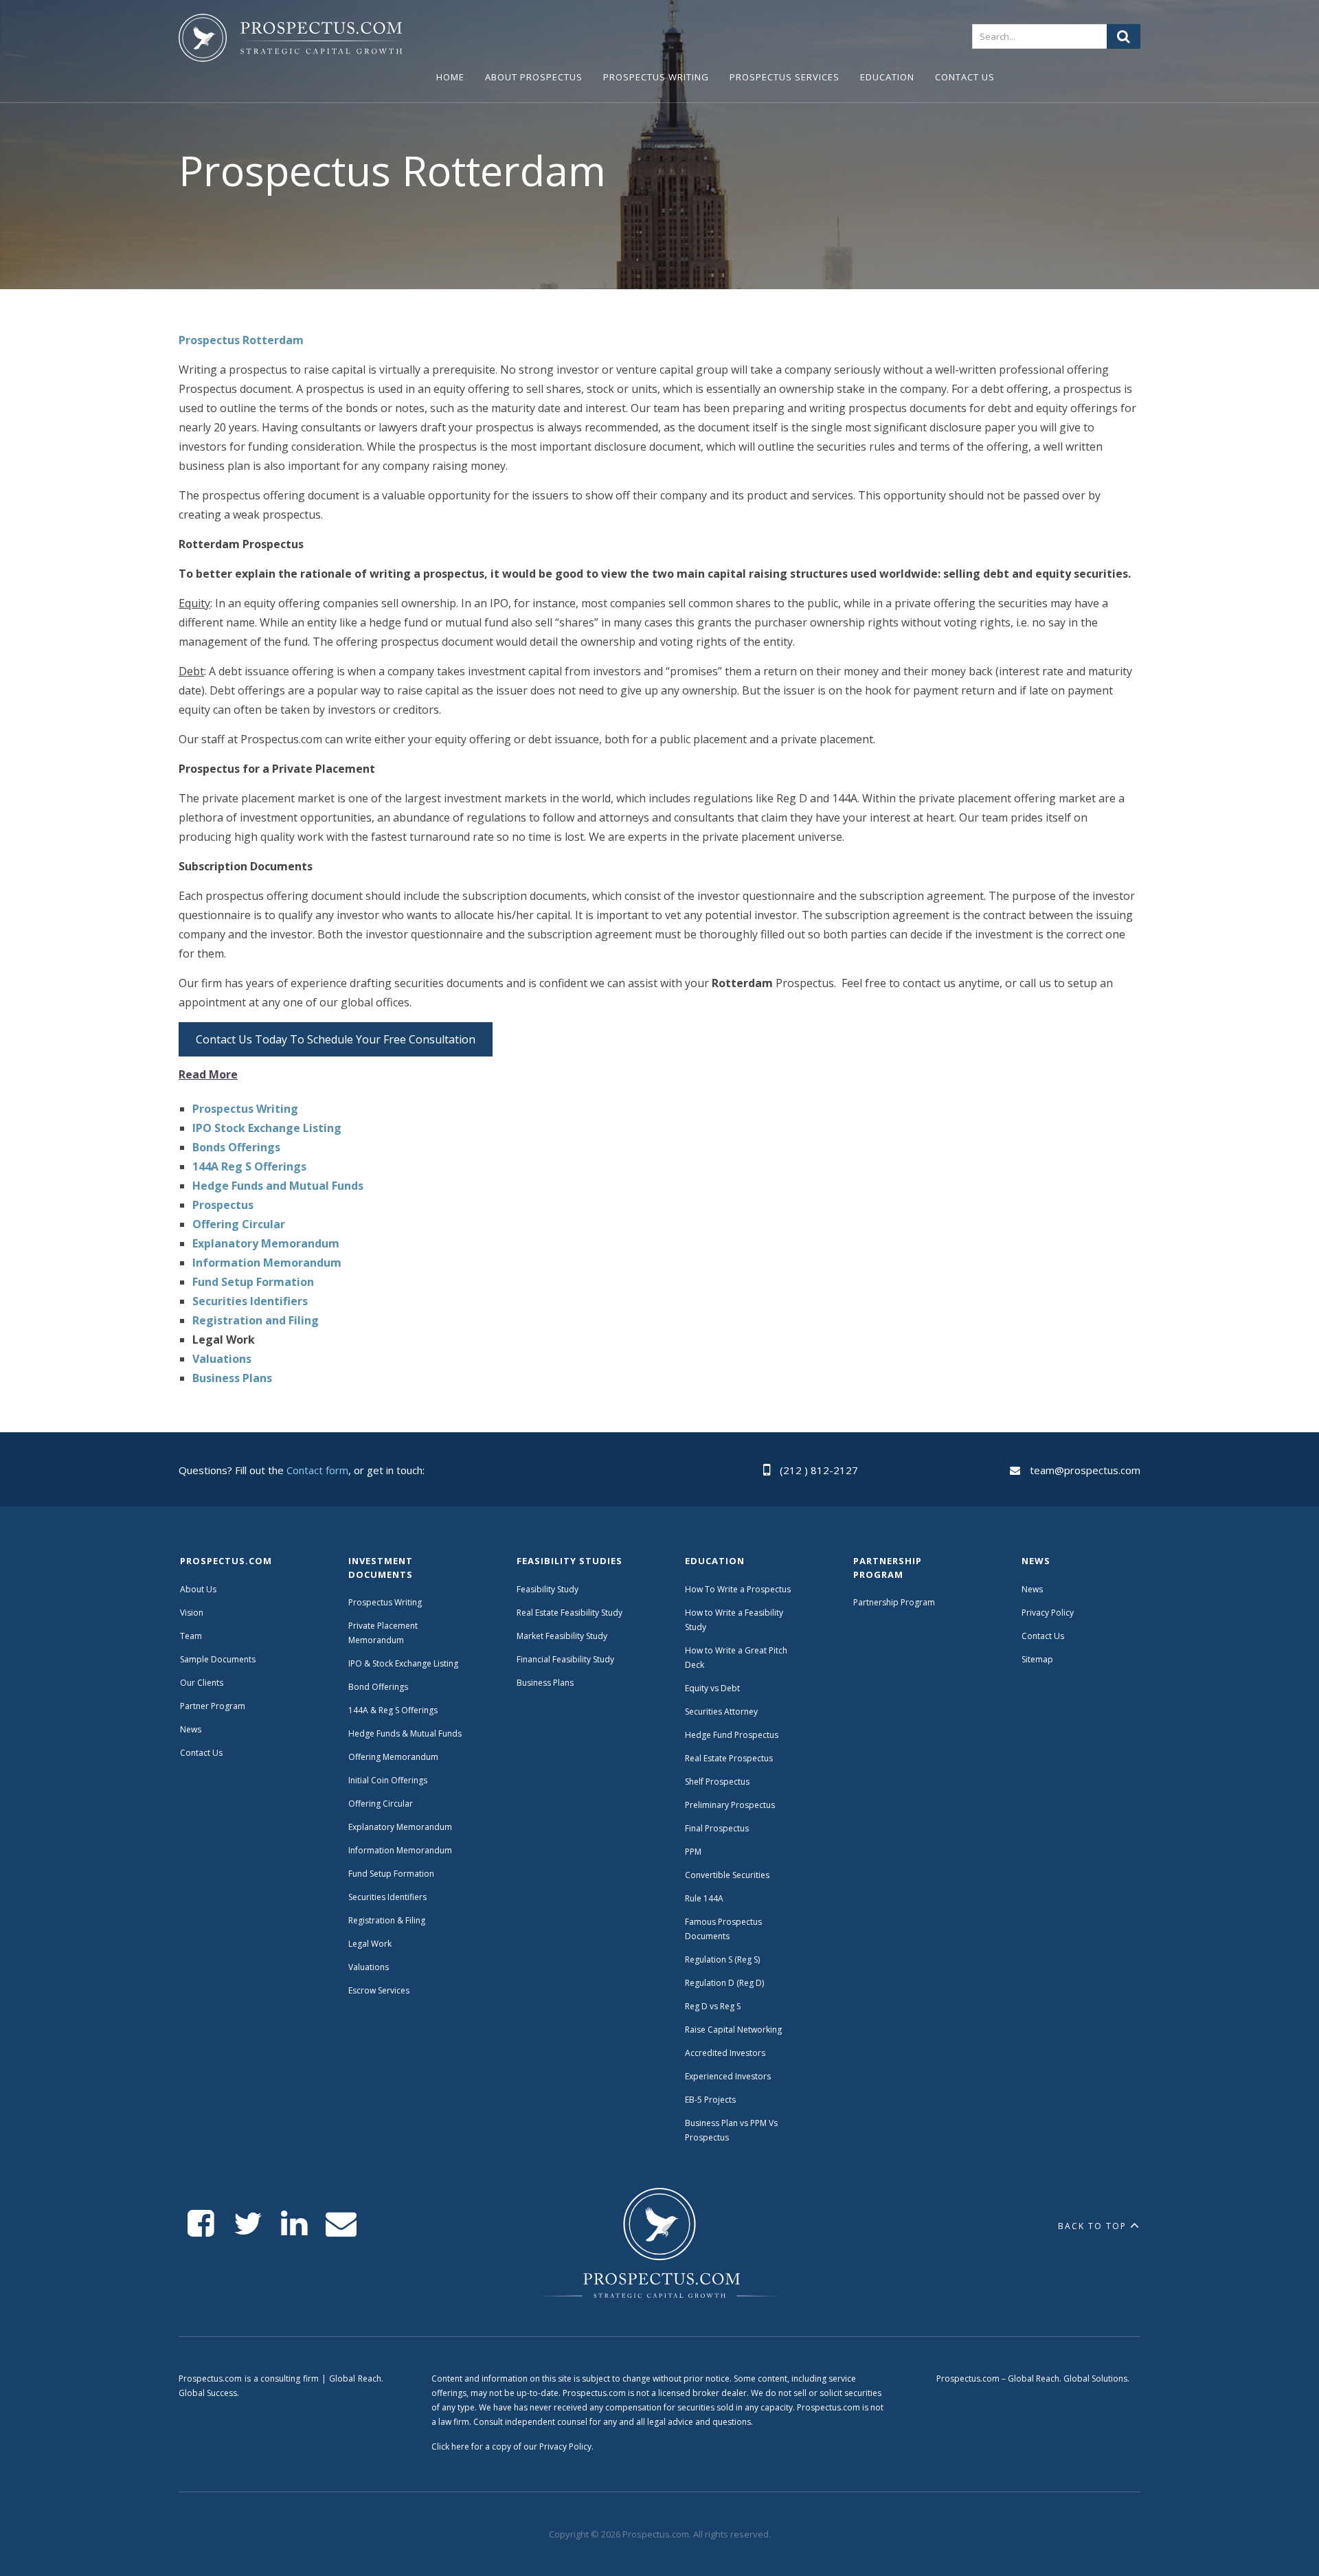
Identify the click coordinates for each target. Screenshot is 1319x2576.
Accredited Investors (725, 2053)
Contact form (317, 1470)
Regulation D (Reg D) (724, 1983)
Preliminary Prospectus (730, 1805)
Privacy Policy (1048, 1613)
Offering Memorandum (393, 1757)
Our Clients (202, 1683)
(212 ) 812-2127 (819, 1470)
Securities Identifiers (387, 1897)
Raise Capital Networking (733, 2030)
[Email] (341, 2224)
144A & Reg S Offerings (393, 1710)
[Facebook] (201, 2224)
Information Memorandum (400, 1850)
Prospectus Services (785, 77)
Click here (450, 2447)
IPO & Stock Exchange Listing (403, 1663)
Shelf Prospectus (717, 1782)
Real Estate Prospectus (729, 1758)
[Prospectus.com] (290, 41)
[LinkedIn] (294, 2224)
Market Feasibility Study (562, 1636)
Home (450, 77)
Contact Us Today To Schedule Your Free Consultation (336, 1039)
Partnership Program (895, 1602)
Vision (192, 1613)
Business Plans (545, 1683)
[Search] (1124, 36)
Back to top (1092, 2226)
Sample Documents (218, 1659)
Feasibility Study (548, 1589)
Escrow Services (379, 1990)
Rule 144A (705, 1898)
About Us (198, 1589)
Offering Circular (381, 1804)
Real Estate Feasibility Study (570, 1613)
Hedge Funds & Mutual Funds (405, 1733)
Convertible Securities (727, 1875)
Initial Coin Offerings (388, 1780)
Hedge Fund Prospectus (732, 1735)
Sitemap (1037, 1659)
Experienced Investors (728, 2076)
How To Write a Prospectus (738, 1589)
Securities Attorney (721, 1711)
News (191, 1729)
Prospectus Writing (656, 77)
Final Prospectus (717, 1828)
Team (191, 1636)
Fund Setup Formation (391, 1874)
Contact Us (965, 77)
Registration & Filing (387, 1920)
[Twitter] (248, 2224)
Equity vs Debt (712, 1688)
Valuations (369, 1967)
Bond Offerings (378, 1687)
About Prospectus (534, 77)
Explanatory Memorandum (400, 1827)
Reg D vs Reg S (713, 2006)
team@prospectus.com (1085, 1470)
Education (887, 77)
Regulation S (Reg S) (722, 1959)
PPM (693, 1852)
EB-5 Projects (710, 2100)
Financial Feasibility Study (565, 1659)
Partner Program (213, 1706)
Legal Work (370, 1944)
